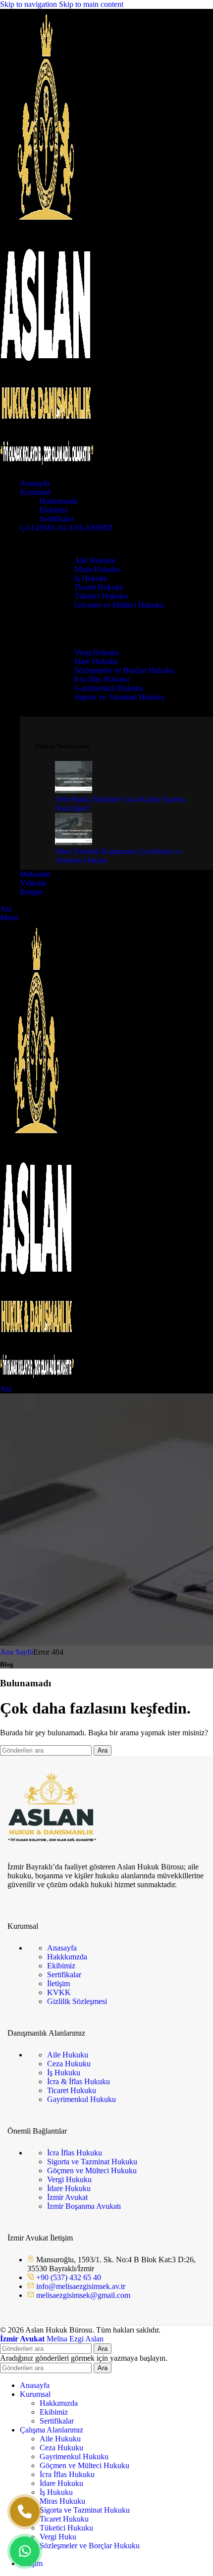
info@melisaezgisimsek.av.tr (81, 2286)
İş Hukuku (91, 578)
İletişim (58, 1983)
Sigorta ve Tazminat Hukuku (119, 697)
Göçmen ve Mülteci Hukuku (119, 605)
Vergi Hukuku (97, 652)
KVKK (59, 1992)
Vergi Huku (58, 2537)
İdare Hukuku (96, 661)
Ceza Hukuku (69, 2064)
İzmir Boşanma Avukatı (84, 2206)
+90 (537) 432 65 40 (69, 2277)
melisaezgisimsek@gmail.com (83, 2295)
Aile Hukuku (95, 560)
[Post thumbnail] (74, 790)
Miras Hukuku (97, 569)
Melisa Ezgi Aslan (52, 2339)
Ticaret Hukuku (99, 587)
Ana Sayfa (17, 1652)
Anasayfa (62, 1948)
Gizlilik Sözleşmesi (77, 2001)
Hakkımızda (59, 501)
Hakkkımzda (67, 1957)
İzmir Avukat (67, 2197)
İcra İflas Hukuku (102, 679)
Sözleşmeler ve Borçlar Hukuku (124, 670)
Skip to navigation (29, 4)
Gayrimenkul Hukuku (109, 688)
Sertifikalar (57, 519)
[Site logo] (47, 466)
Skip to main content (91, 4)
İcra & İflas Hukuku (79, 2081)
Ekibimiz (54, 510)
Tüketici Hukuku (101, 596)
